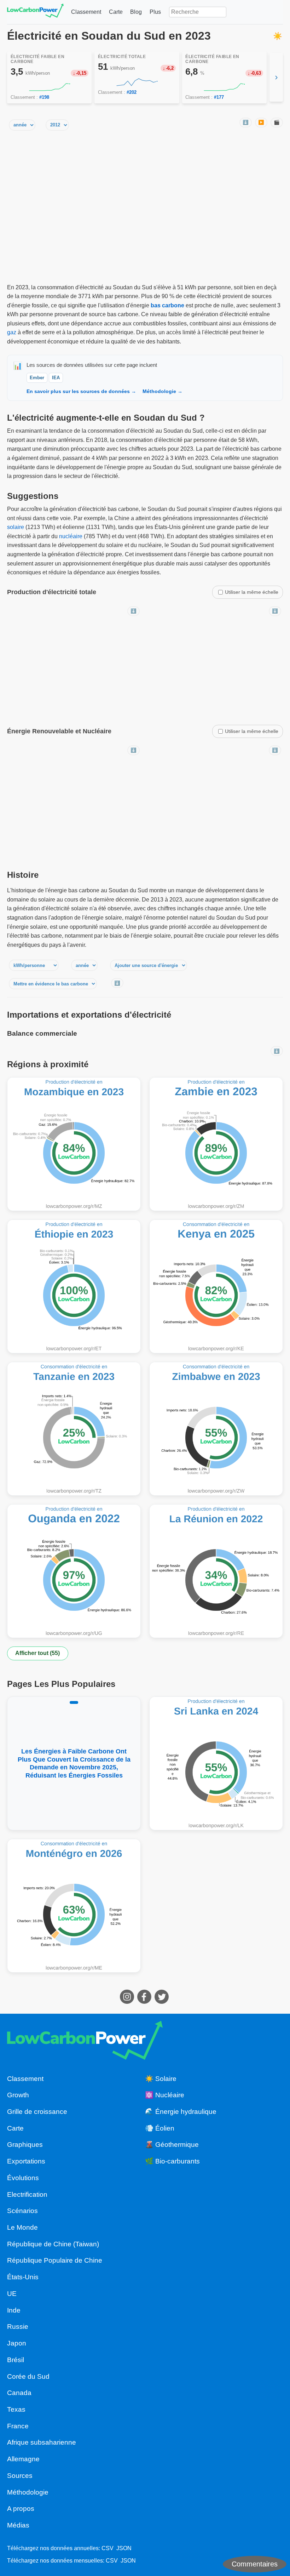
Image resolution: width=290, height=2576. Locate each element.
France (18, 2426)
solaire (16, 527)
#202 (132, 92)
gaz (12, 332)
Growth (18, 2095)
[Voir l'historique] (50, 87)
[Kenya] (216, 1286)
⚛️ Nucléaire (165, 2095)
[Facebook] (145, 2002)
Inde (14, 2310)
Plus (155, 12)
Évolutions (23, 2178)
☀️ (278, 36)
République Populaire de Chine (55, 2260)
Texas (16, 2409)
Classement (86, 12)
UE (12, 2294)
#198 (44, 97)
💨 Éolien (160, 2128)
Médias (18, 2525)
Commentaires (255, 2564)
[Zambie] (216, 1144)
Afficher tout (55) (37, 1653)
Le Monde (22, 2227)
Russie (18, 2327)
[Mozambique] (74, 1144)
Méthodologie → (163, 391)
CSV (108, 2548)
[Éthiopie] (74, 1286)
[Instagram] (128, 2002)
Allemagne (23, 2459)
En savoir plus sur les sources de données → (81, 391)
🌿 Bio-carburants (172, 2161)
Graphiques (25, 2145)
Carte (116, 12)
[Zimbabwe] (216, 1429)
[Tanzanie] (74, 1429)
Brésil (16, 2360)
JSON (124, 2548)
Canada (19, 2393)
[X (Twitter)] (163, 2002)
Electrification (27, 2194)
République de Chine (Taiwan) (53, 2244)
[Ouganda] (74, 1571)
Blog (136, 12)
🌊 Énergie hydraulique (181, 2112)
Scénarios (22, 2211)
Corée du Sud (28, 2376)
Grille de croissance (37, 2112)
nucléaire (71, 536)
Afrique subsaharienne (42, 2442)
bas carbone (167, 305)
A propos (21, 2509)
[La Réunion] (216, 1571)
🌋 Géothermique (172, 2145)
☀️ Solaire (161, 2079)
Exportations (26, 2161)
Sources (20, 2476)
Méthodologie (28, 2492)
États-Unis (23, 2277)
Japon (17, 2343)
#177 (219, 97)
